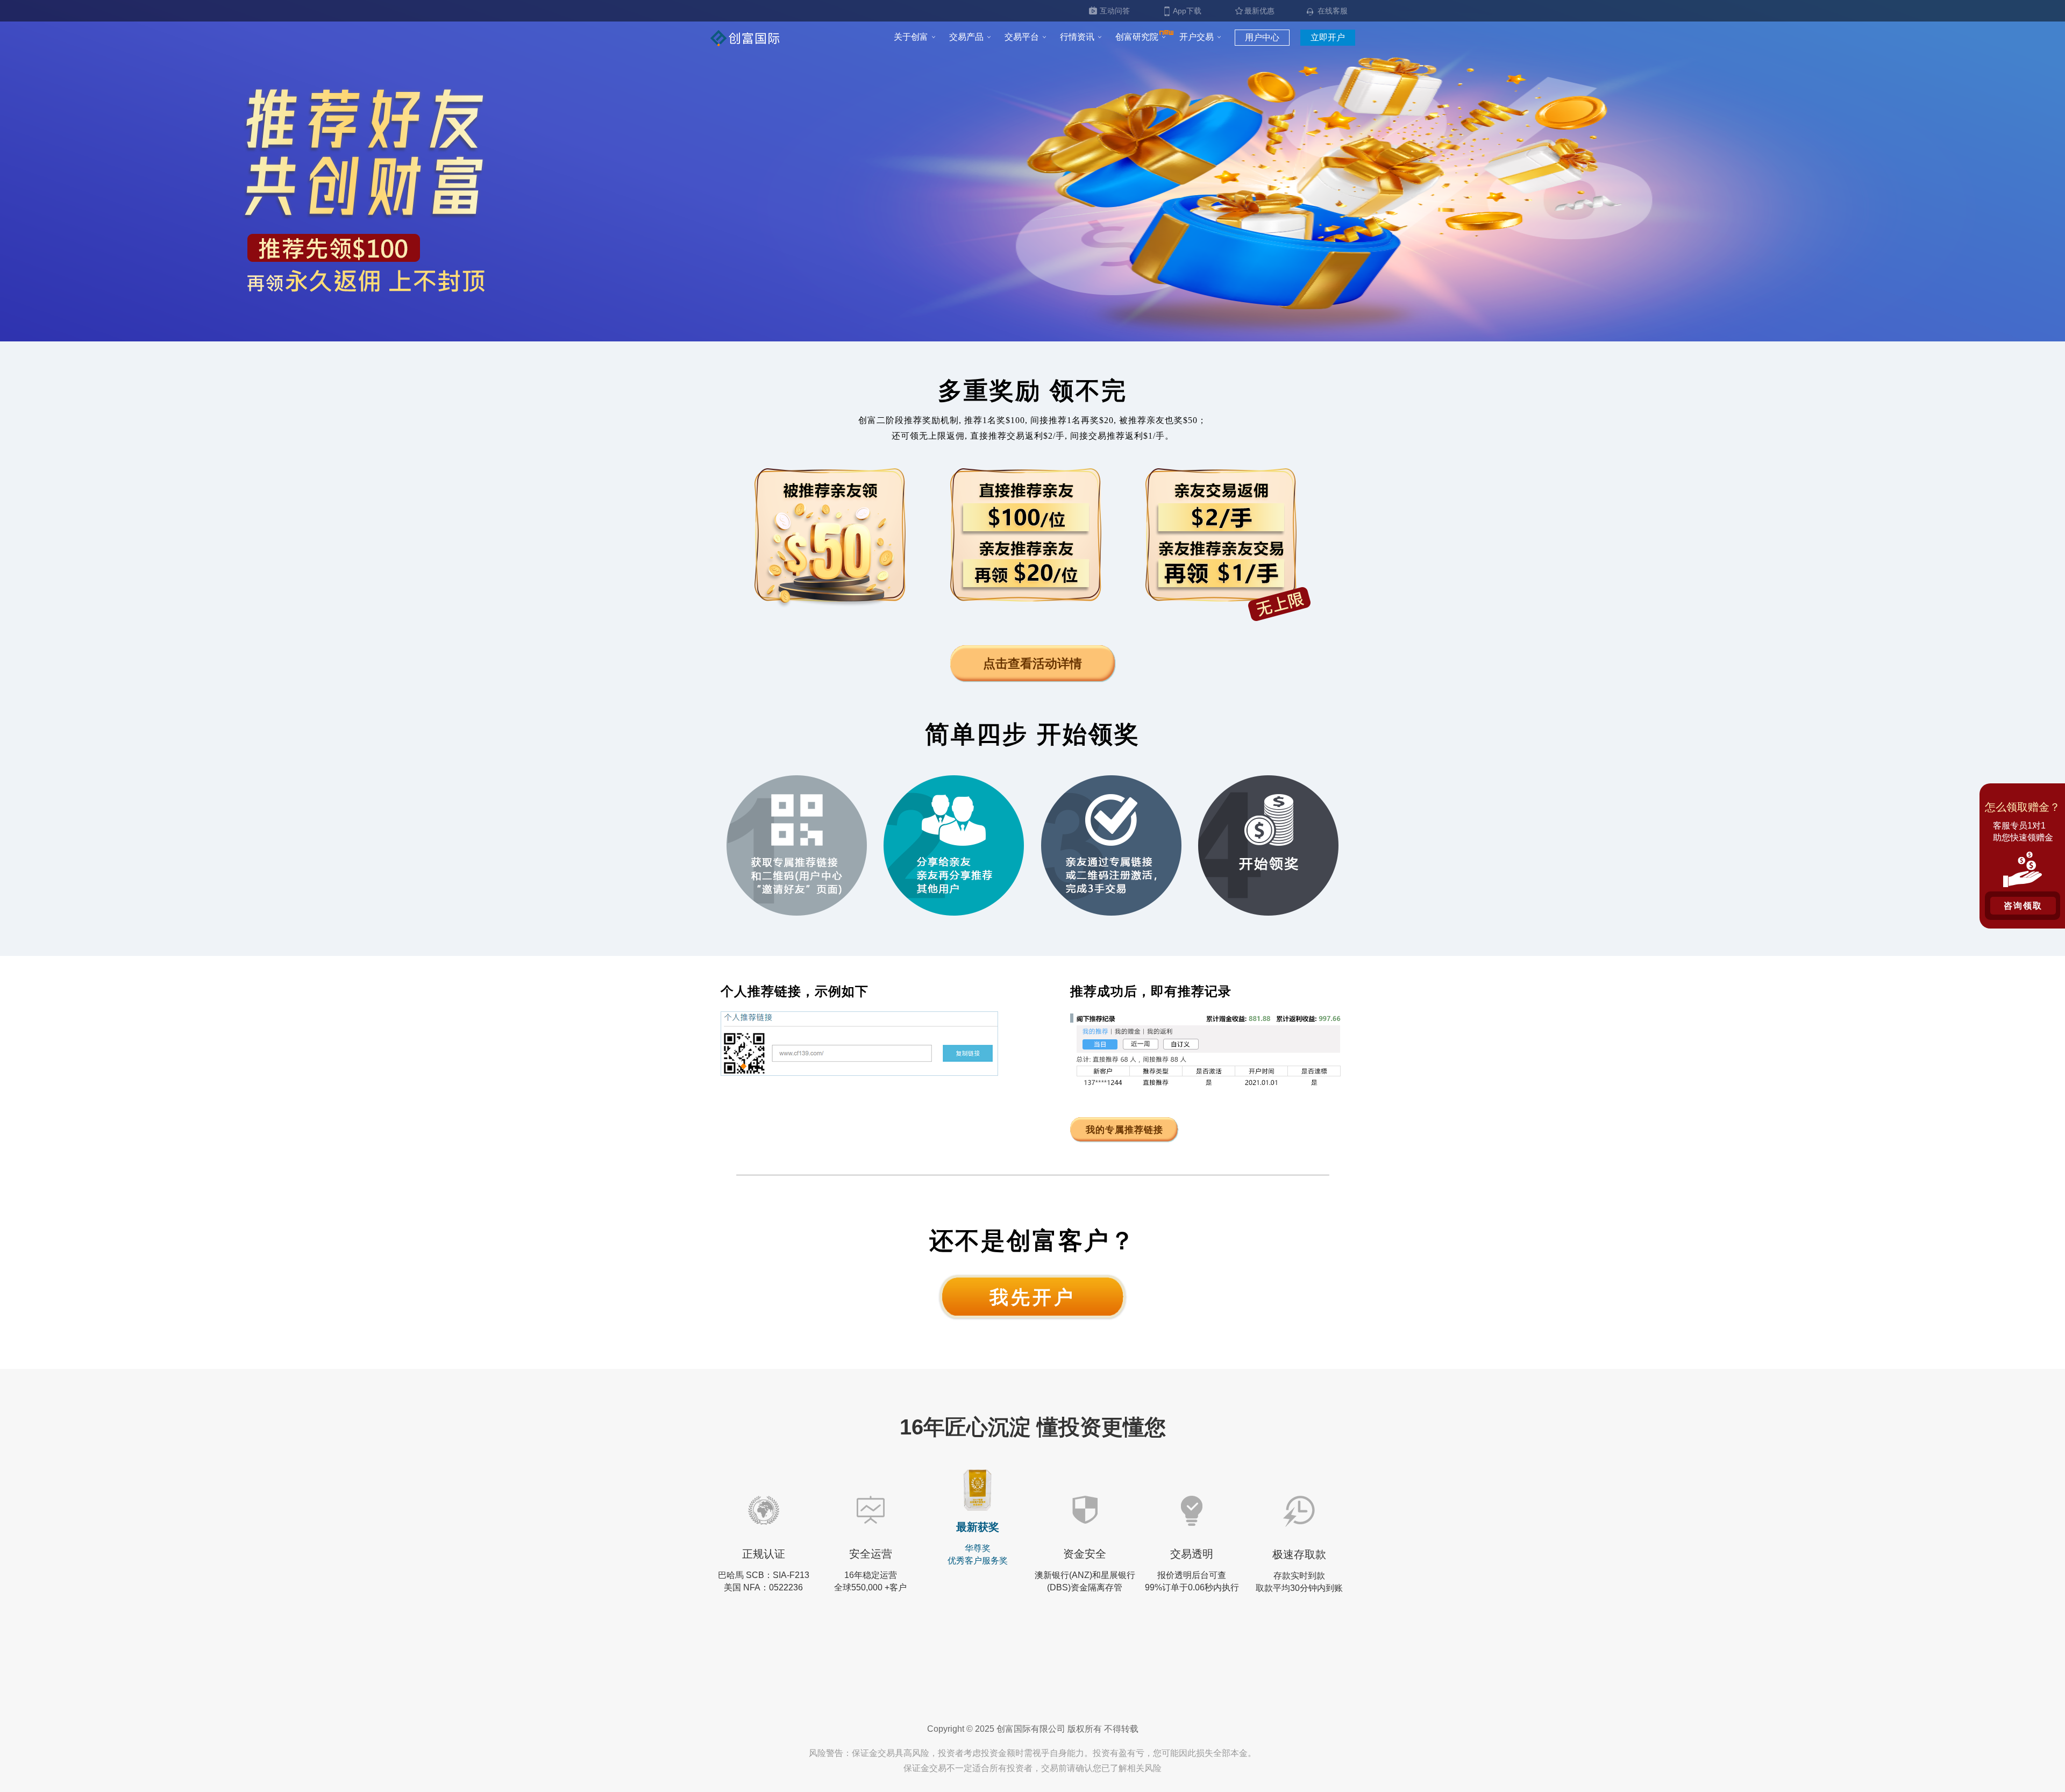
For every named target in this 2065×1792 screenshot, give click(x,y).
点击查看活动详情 (1032, 663)
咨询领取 (2023, 906)
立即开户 (1328, 37)
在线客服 (1333, 11)
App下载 (1187, 11)
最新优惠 (1259, 11)
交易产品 (966, 37)
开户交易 (1197, 37)
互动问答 (1115, 11)
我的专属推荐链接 (1124, 1130)
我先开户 (1032, 1297)
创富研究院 (1137, 37)
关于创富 (911, 37)
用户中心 (1262, 37)
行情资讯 (1077, 37)
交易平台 (1022, 37)
